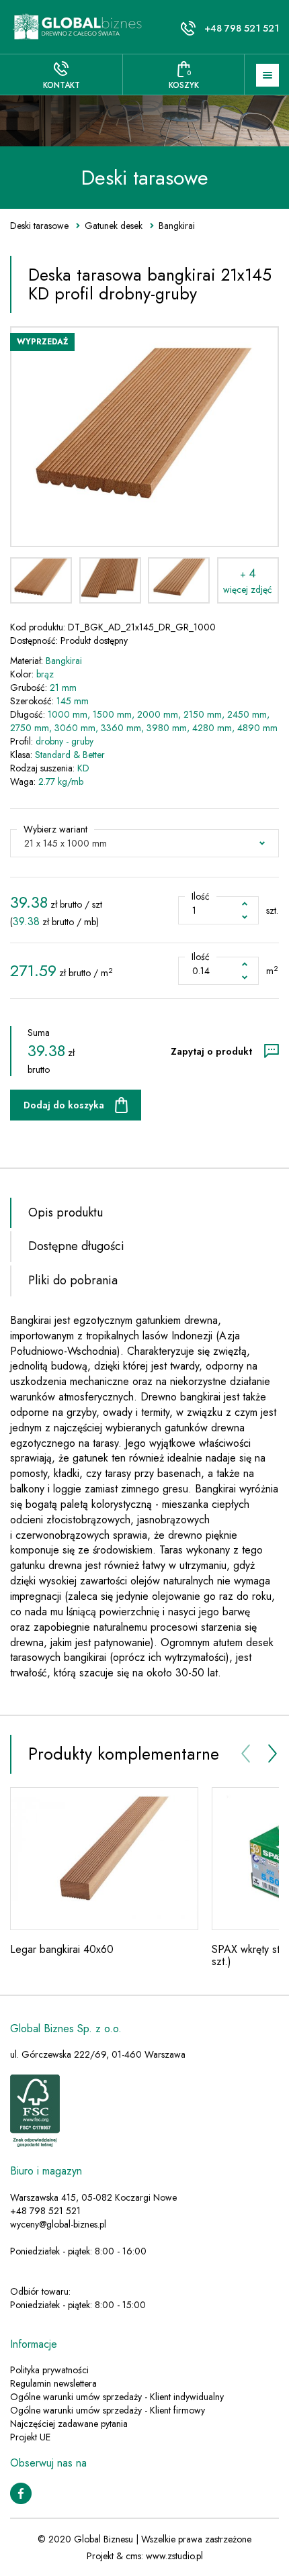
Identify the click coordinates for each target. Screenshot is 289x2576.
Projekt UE (30, 2437)
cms (133, 2556)
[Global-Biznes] (78, 27)
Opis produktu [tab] (66, 1212)
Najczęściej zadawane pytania (69, 2424)
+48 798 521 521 (242, 28)
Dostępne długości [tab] (76, 1246)
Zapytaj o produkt (211, 1051)
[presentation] (245, 1754)
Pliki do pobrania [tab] (73, 1280)
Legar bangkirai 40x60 (62, 1949)
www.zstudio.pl (174, 2556)
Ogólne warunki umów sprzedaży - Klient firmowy (108, 2410)
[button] (144, 843)
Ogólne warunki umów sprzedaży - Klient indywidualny (117, 2397)
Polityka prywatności (49, 2370)
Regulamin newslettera (53, 2383)
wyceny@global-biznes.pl (58, 2224)
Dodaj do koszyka (64, 1105)
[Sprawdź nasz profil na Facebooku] (21, 2492)
